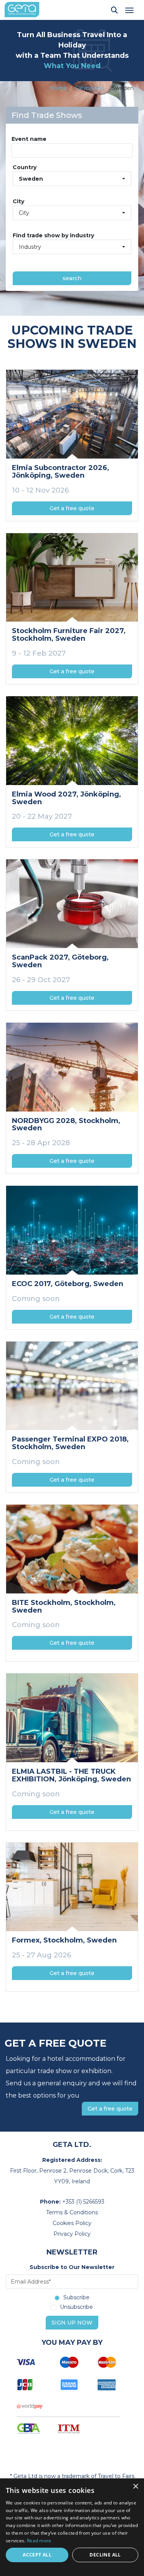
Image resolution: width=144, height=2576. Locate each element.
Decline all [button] (105, 2555)
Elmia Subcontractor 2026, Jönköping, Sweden (60, 472)
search (72, 278)
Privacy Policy (72, 2234)
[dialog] (72, 2527)
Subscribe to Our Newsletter (72, 2267)
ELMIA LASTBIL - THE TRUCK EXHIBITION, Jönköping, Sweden (71, 1775)
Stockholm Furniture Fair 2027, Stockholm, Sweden (69, 635)
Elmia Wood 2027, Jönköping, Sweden (66, 798)
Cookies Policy (72, 2223)
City (18, 201)
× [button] (135, 2487)
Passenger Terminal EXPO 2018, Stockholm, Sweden (70, 1443)
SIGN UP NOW (72, 2323)
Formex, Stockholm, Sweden (64, 1940)
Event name (29, 139)
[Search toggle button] (114, 10)
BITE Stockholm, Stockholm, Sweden (64, 1606)
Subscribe (76, 2298)
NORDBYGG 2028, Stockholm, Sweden (66, 1125)
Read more (39, 2541)
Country (25, 167)
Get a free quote (72, 508)
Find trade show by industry (53, 235)
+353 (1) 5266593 (83, 2202)
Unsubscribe (76, 2307)
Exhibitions (89, 88)
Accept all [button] (37, 2555)
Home (58, 88)
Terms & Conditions (72, 2212)
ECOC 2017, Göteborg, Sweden (68, 1284)
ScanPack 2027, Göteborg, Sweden (60, 961)
